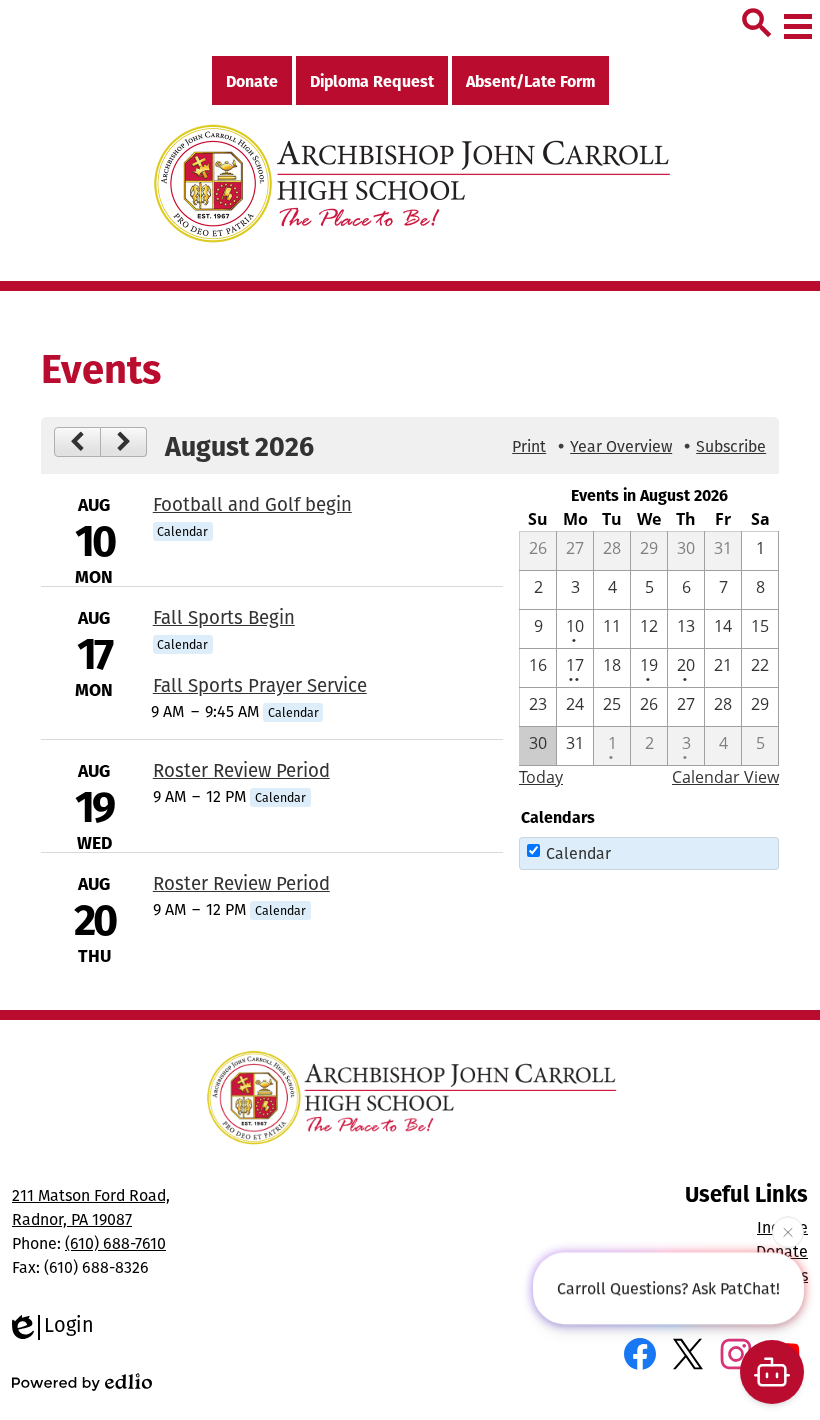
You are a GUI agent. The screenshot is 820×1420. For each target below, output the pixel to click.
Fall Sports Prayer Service (260, 685)
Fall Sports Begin (224, 617)
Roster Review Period (241, 770)
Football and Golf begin (252, 504)
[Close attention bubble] (788, 1232)
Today (541, 777)
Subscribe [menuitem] (731, 446)
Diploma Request (372, 80)
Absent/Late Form (530, 80)
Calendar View (725, 777)
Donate (252, 80)
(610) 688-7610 (115, 1243)
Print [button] (529, 446)
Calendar (578, 853)
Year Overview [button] (621, 446)
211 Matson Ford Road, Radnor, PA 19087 (91, 1207)
